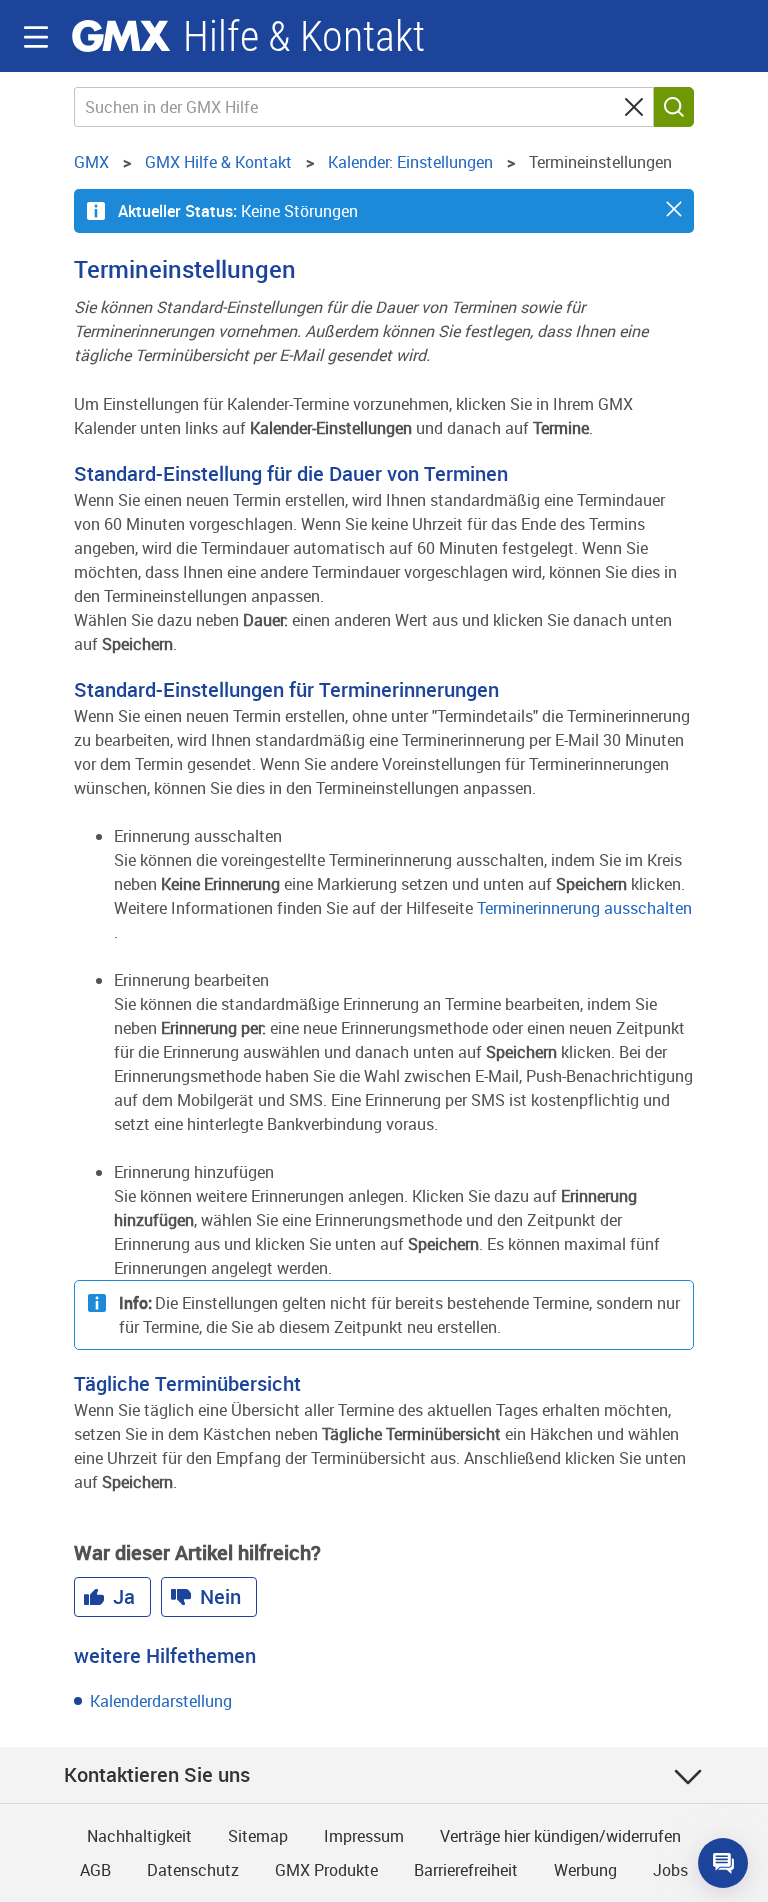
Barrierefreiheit (466, 1870)
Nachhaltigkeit (139, 1836)
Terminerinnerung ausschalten (584, 908)
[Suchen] (674, 107)
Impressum (364, 1836)
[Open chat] (723, 1863)
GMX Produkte (326, 1870)
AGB (95, 1870)
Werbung (585, 1870)
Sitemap (258, 1836)
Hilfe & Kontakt (304, 36)
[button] (674, 209)
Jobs (670, 1870)
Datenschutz (193, 1870)
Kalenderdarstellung (161, 1701)
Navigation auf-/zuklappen (36, 37)
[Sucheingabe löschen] (634, 107)
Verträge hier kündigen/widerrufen (560, 1836)
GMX (121, 36)
